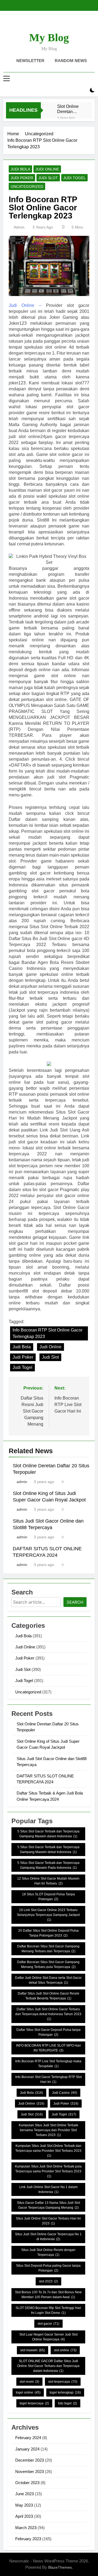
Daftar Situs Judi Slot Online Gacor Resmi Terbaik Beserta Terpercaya (48, 1996)
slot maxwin (33, 2350)
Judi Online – (25, 305)
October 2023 (27, 2483)
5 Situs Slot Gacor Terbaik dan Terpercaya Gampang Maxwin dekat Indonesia (48, 1850)
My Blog (49, 38)
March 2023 (26, 2528)
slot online (65, 2350)
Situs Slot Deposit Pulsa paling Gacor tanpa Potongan (48, 2268)
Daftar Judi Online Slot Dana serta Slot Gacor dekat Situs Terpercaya (48, 1980)
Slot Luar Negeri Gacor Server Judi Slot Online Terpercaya (48, 2337)
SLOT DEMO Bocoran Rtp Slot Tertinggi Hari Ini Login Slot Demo (48, 2310)
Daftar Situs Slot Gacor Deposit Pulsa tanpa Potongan (48, 2032)
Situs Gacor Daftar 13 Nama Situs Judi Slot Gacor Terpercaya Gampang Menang (48, 2205)
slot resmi (29, 2382)
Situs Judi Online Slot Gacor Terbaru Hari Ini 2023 (48, 2221)
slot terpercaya (63, 2382)
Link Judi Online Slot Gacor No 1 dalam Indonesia (48, 2189)
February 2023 (28, 2539)
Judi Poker (22, 178)
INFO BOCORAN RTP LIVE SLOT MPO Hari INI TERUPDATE (48, 2048)
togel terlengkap (65, 2392)
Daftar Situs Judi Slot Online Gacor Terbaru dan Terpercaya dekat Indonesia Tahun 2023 (48, 2014)
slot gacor (48, 2324)
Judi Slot (48, 178)
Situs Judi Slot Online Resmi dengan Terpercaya (48, 2252)
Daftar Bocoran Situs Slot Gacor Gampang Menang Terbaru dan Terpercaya (48, 1949)
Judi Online (47, 169)
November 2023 (30, 2472)
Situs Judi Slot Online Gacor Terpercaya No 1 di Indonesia (48, 2237)
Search (75, 1602)
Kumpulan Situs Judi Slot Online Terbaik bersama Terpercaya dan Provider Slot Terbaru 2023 (48, 2130)
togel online (28, 2392)
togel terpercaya (34, 2403)
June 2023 (24, 2494)
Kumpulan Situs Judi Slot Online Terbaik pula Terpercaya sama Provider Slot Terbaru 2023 (48, 2171)
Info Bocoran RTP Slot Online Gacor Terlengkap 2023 (48, 1333)
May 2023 (24, 2505)
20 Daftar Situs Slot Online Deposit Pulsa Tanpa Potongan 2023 (48, 1933)
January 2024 (27, 2449)
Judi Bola (20, 169)
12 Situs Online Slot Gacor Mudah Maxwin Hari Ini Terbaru (48, 1881)
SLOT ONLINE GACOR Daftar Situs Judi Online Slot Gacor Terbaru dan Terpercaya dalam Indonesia (48, 2366)
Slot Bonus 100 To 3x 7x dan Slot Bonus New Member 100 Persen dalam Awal (48, 2295)
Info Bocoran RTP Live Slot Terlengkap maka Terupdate (48, 2064)
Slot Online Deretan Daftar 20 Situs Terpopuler (68, 109)
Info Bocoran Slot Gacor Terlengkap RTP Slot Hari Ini (48, 2079)
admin (19, 227)
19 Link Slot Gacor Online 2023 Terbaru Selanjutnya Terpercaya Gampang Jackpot (48, 1915)
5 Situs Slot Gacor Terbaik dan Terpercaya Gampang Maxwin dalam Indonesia (48, 1834)
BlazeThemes (60, 2567)
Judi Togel (74, 178)
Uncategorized (27, 186)
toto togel (68, 2403)
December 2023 (30, 2460)
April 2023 (24, 2516)
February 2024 (28, 2438)
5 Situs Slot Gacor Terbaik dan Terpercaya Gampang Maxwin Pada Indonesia (48, 1865)
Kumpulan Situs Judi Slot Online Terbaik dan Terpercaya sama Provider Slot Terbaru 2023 (48, 2151)
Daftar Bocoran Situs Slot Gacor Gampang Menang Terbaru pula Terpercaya (48, 1964)
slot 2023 (48, 2281)
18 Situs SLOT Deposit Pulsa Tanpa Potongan (48, 1897)
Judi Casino (65, 2093)
